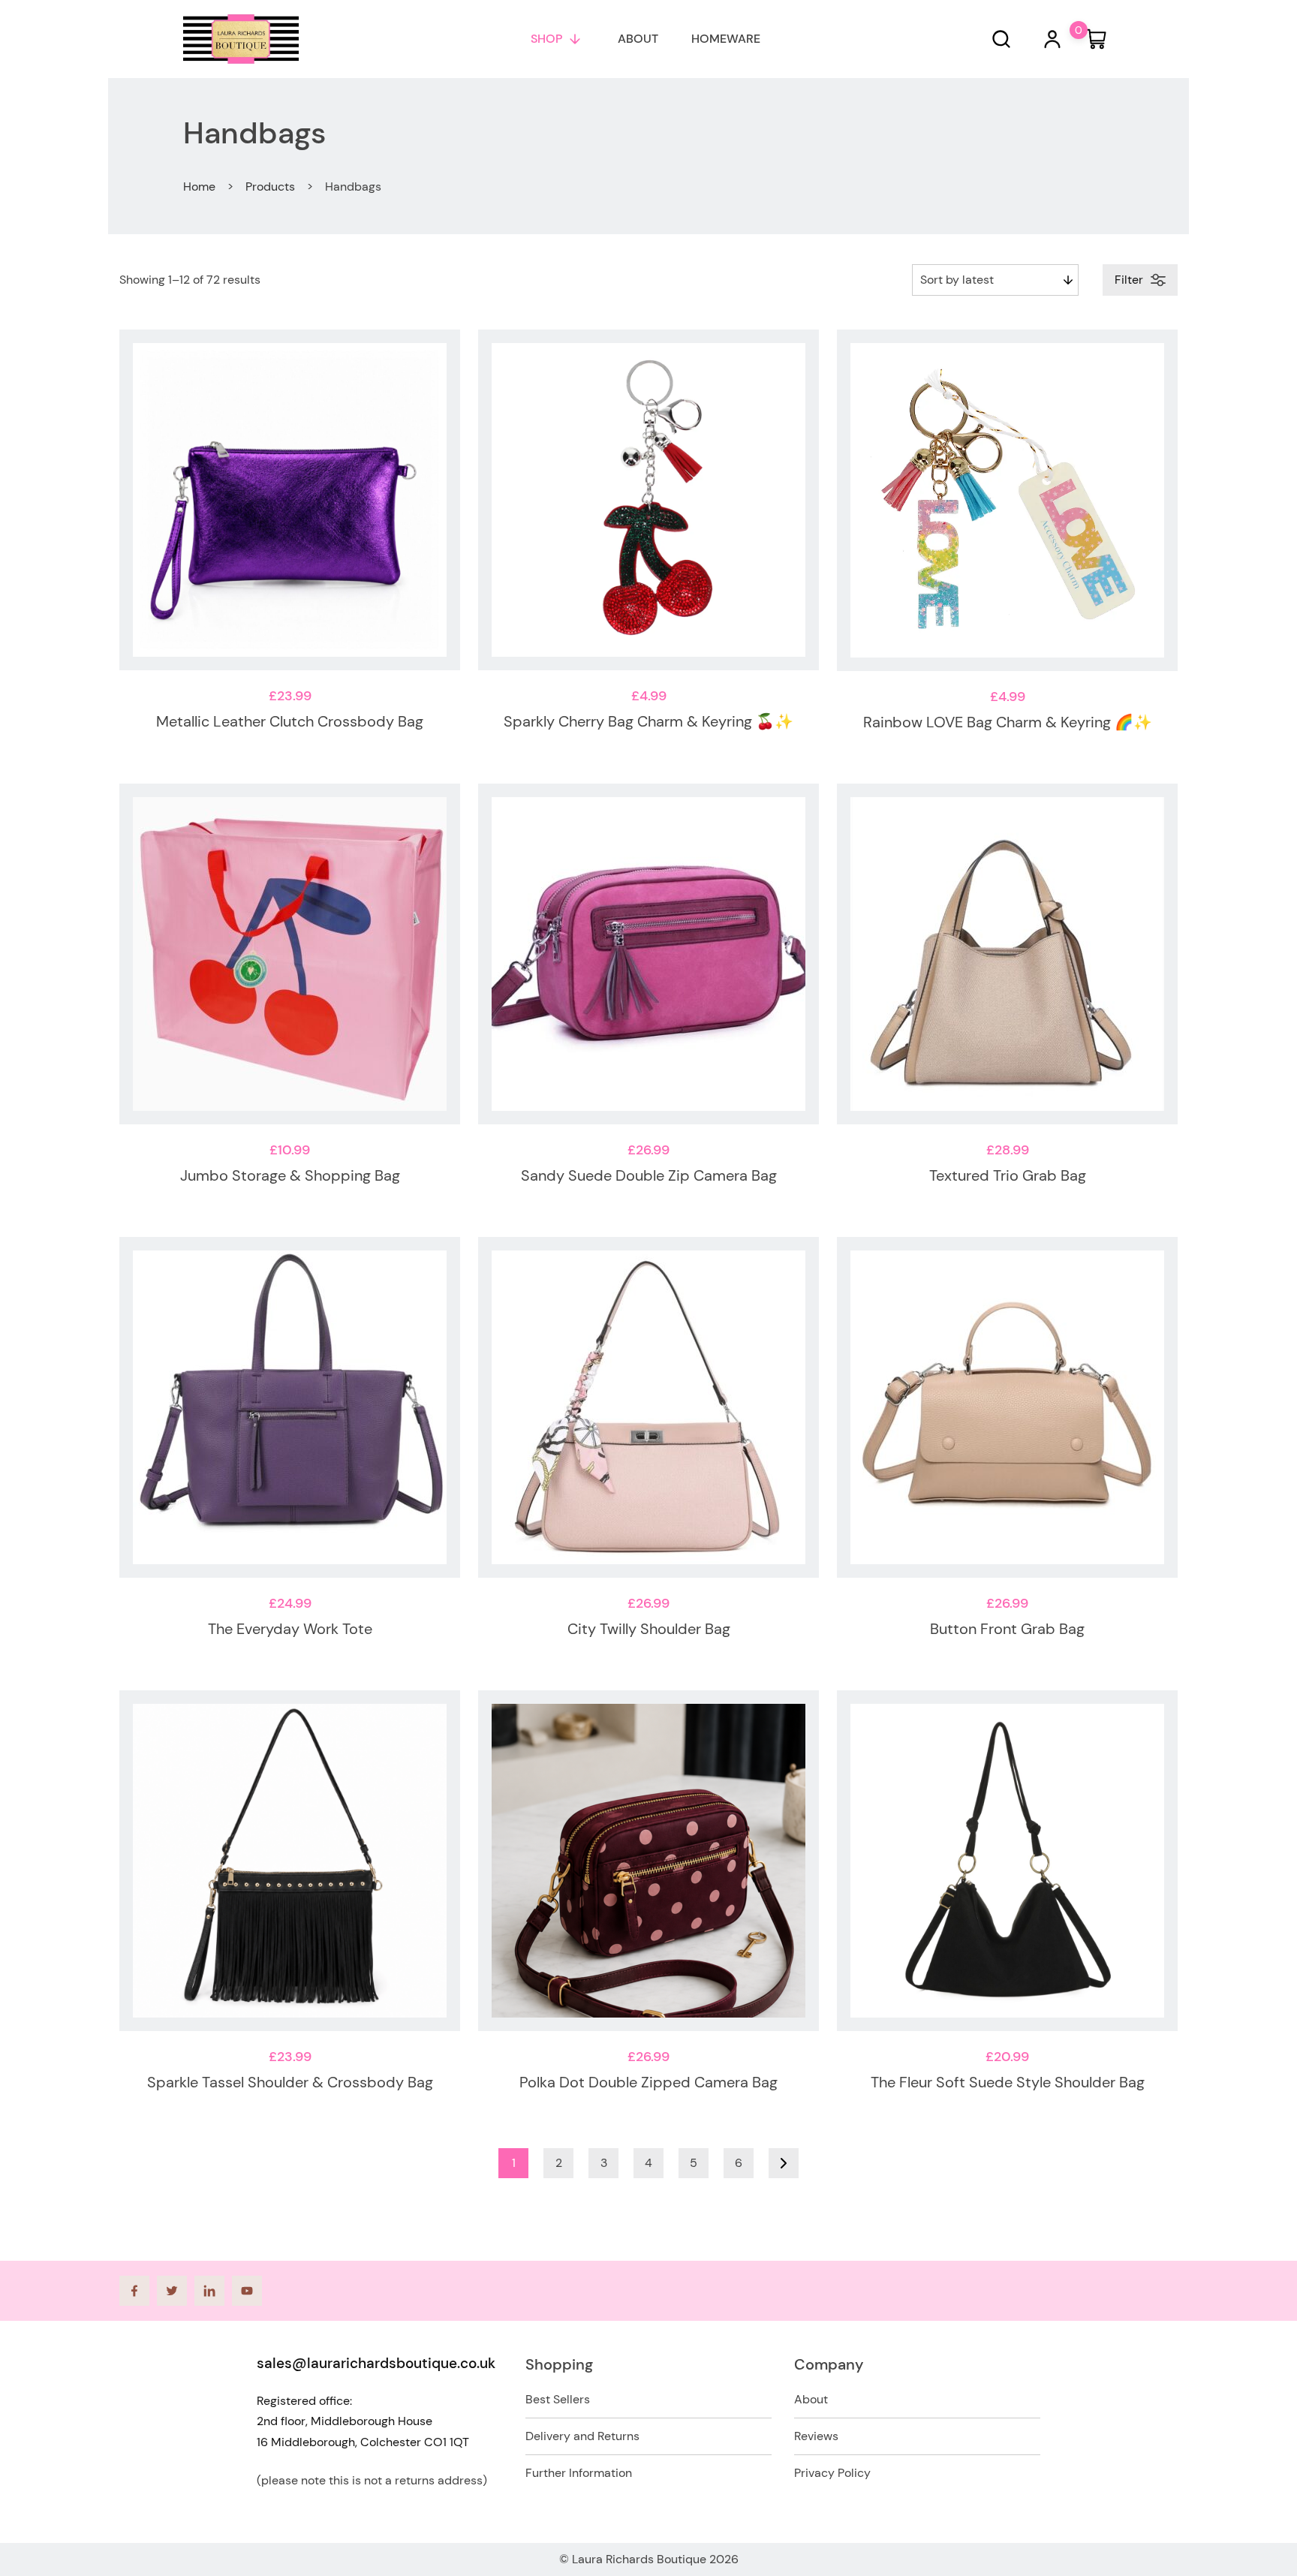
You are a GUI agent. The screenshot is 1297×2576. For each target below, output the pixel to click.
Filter (1129, 280)
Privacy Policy (832, 2473)
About (638, 39)
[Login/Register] (1052, 39)
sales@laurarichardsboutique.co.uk (376, 2363)
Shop (546, 39)
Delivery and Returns (582, 2436)
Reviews (816, 2436)
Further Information (579, 2473)
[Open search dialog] (1001, 39)
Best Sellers (558, 2399)
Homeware (726, 39)
